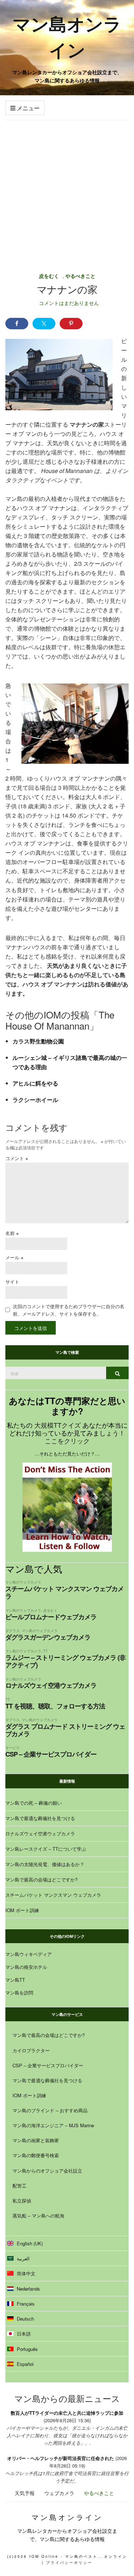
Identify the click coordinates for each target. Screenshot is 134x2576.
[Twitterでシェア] (44, 324)
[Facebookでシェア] (17, 324)
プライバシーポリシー (69, 2562)
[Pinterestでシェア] (71, 324)
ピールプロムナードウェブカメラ (51, 1617)
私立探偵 (22, 2201)
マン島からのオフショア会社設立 (47, 2171)
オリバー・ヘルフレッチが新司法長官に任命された (61, 2458)
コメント (17, 1158)
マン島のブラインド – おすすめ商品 (50, 2110)
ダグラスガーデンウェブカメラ (48, 1637)
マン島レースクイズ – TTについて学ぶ (46, 1849)
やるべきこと (80, 276)
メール (14, 1257)
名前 (12, 1233)
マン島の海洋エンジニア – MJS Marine (53, 2125)
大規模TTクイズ (58, 1425)
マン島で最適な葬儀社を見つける (40, 1818)
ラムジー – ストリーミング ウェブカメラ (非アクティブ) (65, 1661)
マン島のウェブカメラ (23, 1582)
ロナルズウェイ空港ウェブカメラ (51, 1685)
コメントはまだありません (69, 303)
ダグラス (13, 1630)
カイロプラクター (31, 2050)
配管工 (19, 2186)
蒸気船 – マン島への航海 (38, 2216)
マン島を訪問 (19, 1993)
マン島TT (15, 1980)
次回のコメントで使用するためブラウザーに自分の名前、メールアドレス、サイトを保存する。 (69, 1310)
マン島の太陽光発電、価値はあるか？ (45, 1864)
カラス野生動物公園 (38, 1041)
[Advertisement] (67, 191)
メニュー (28, 108)
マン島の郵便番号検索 (36, 2155)
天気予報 (25, 2493)
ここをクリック (67, 1441)
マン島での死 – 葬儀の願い (34, 1803)
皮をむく (49, 276)
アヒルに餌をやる (35, 1083)
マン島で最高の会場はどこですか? (41, 1879)
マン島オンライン (67, 36)
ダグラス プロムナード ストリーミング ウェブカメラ (65, 1730)
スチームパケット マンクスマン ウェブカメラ (64, 1592)
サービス (13, 1747)
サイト (12, 1282)
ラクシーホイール (35, 1100)
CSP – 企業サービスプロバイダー (51, 1754)
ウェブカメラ (59, 2493)
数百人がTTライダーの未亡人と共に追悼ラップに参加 (67, 2413)
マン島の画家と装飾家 (36, 2140)
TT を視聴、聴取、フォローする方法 (55, 1706)
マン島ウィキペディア (29, 1954)
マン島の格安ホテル (26, 1967)
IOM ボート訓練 (22, 1910)
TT (45, 1651)
